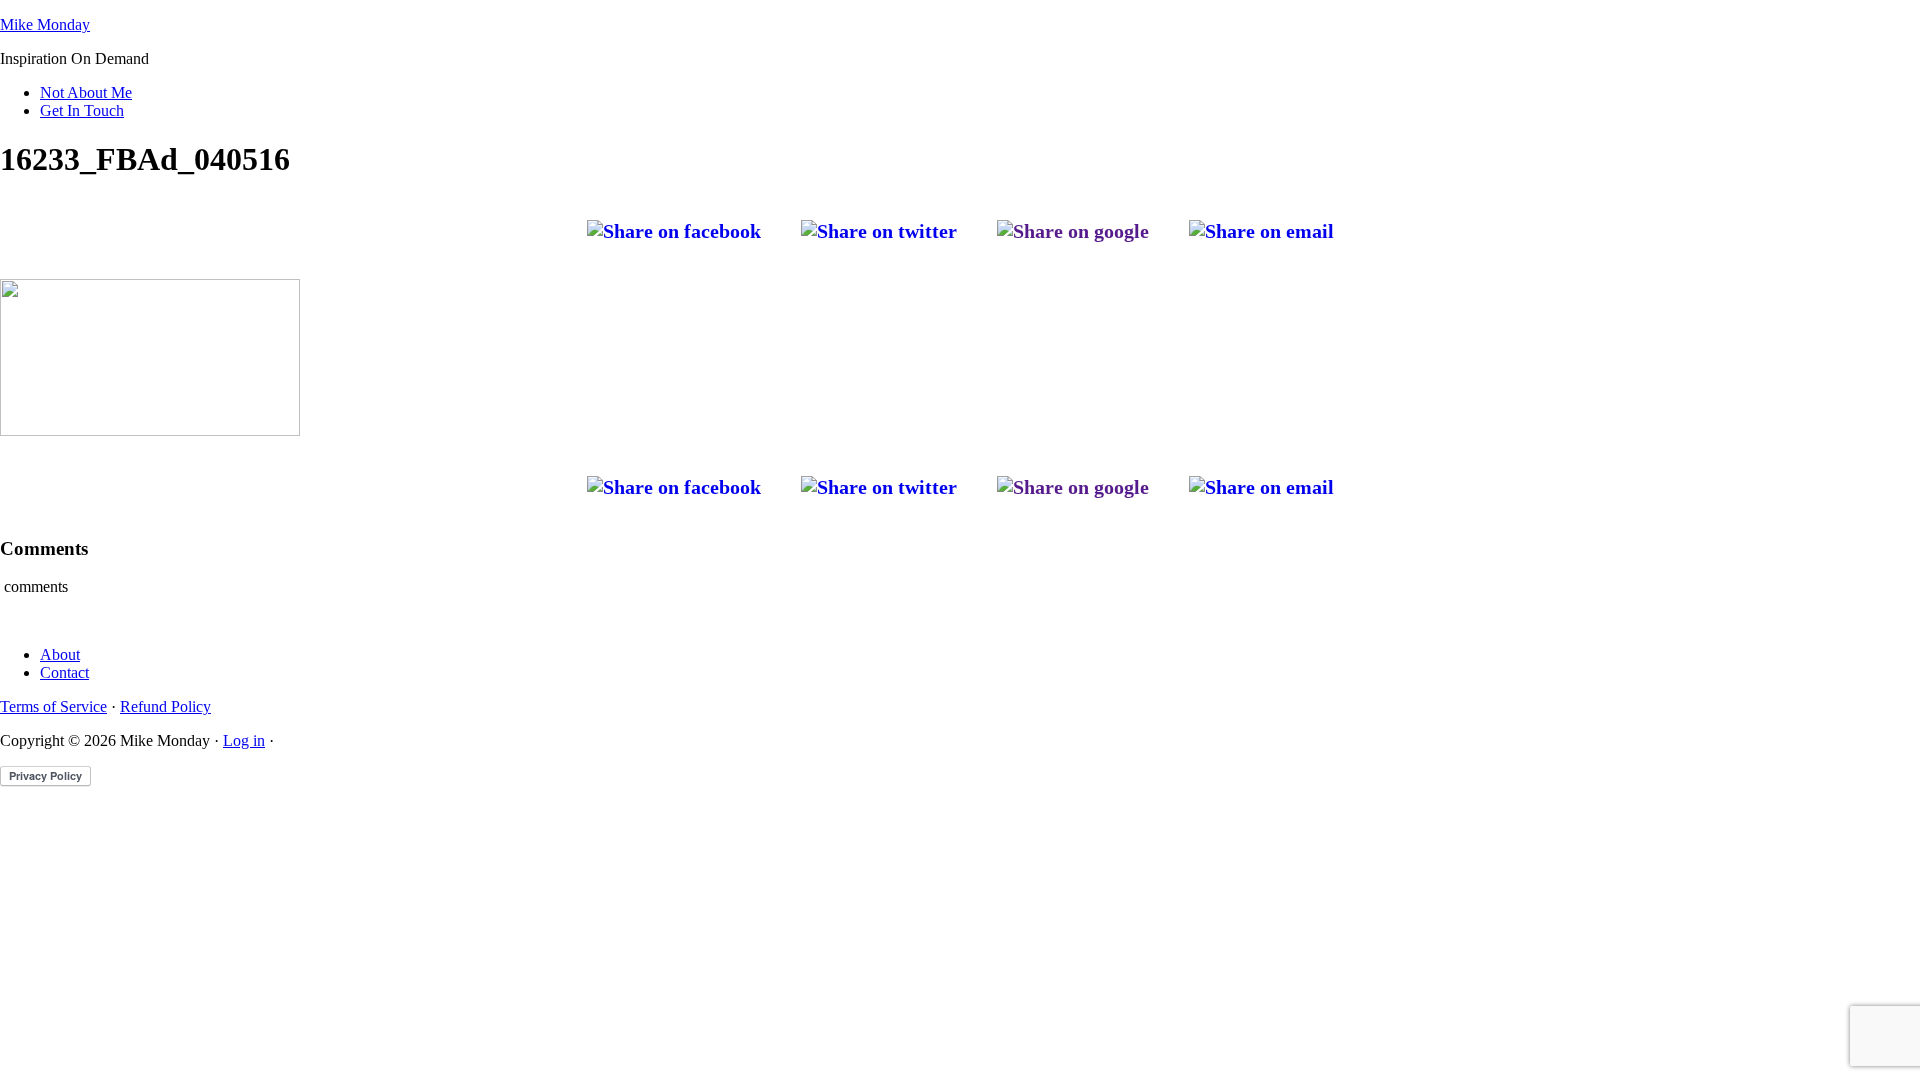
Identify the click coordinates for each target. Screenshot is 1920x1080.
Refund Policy (165, 706)
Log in (244, 740)
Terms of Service (53, 706)
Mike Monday (45, 24)
